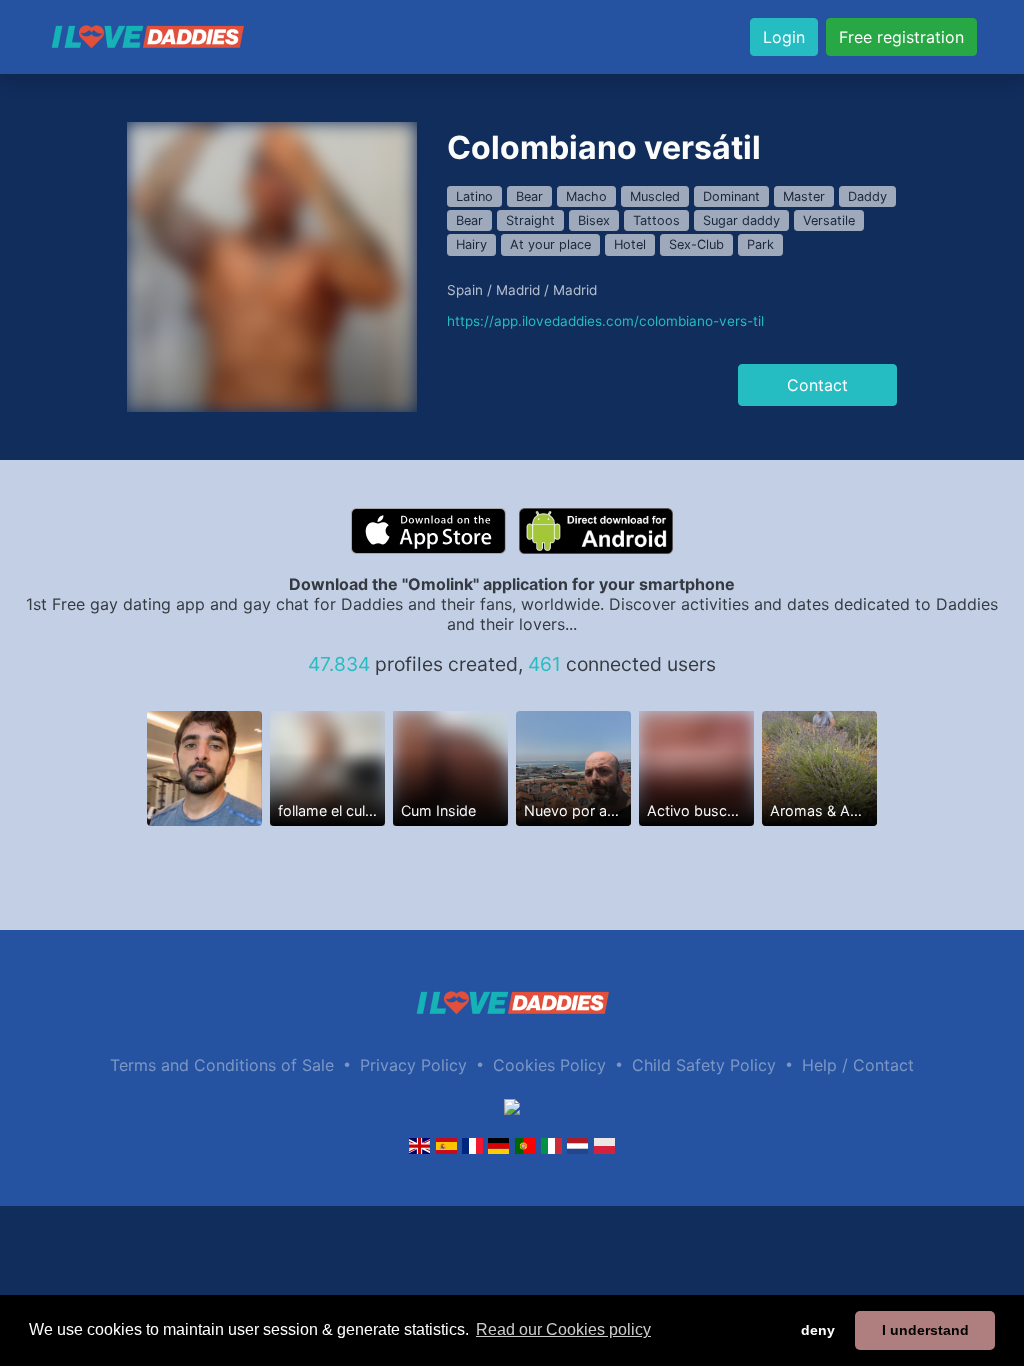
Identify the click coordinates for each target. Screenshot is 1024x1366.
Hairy (471, 244)
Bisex (594, 220)
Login (784, 37)
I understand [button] (925, 1330)
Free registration (901, 37)
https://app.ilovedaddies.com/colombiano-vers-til (605, 321)
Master (804, 196)
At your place (550, 244)
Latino (474, 196)
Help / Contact (858, 1065)
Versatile (829, 220)
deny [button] (818, 1330)
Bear (529, 196)
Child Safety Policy (704, 1065)
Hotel (630, 244)
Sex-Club (696, 244)
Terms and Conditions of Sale (222, 1065)
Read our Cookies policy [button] (563, 1329)
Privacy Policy (413, 1065)
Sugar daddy (741, 220)
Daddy (867, 196)
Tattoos (656, 220)
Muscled (655, 196)
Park (760, 244)
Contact (817, 385)
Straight (530, 220)
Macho (586, 196)
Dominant (731, 196)
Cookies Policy (549, 1065)
